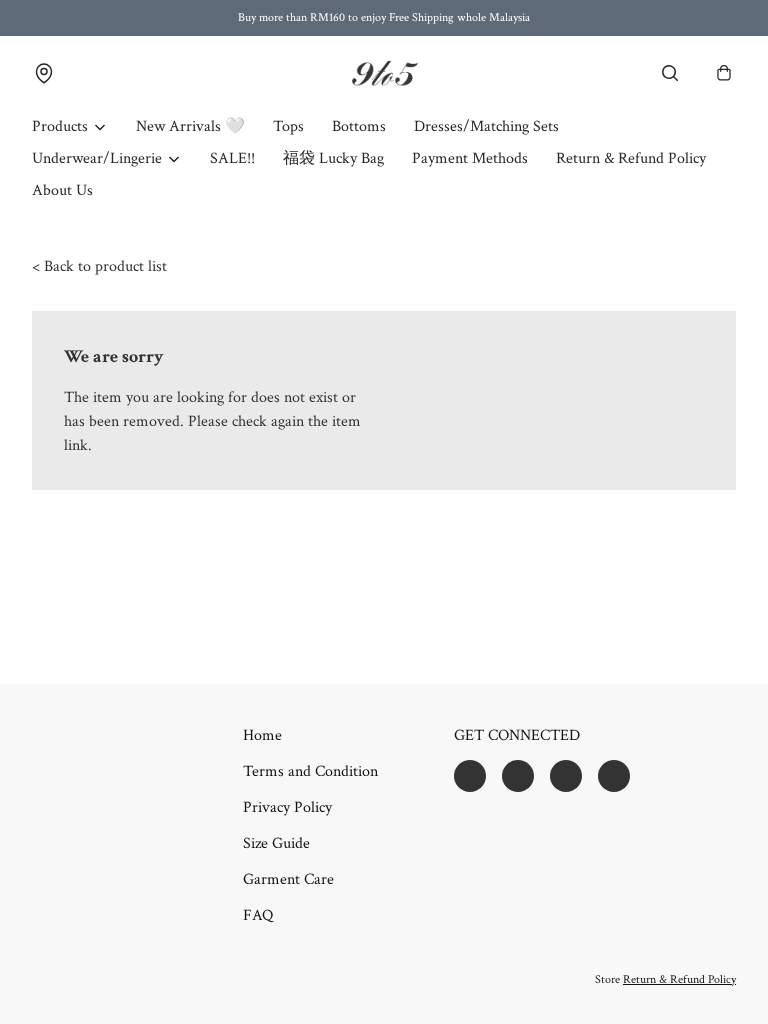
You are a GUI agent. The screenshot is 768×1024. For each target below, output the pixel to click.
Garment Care (288, 879)
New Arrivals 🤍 (190, 126)
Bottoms (359, 126)
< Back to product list (99, 266)
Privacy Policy (287, 807)
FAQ (258, 915)
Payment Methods (470, 158)
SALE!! (232, 158)
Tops (288, 126)
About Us (62, 190)
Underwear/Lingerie (97, 158)
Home (262, 735)
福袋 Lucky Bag (333, 158)
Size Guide (276, 843)
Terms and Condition (310, 771)
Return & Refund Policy (631, 158)
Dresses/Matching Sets (486, 126)
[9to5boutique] (384, 73)
